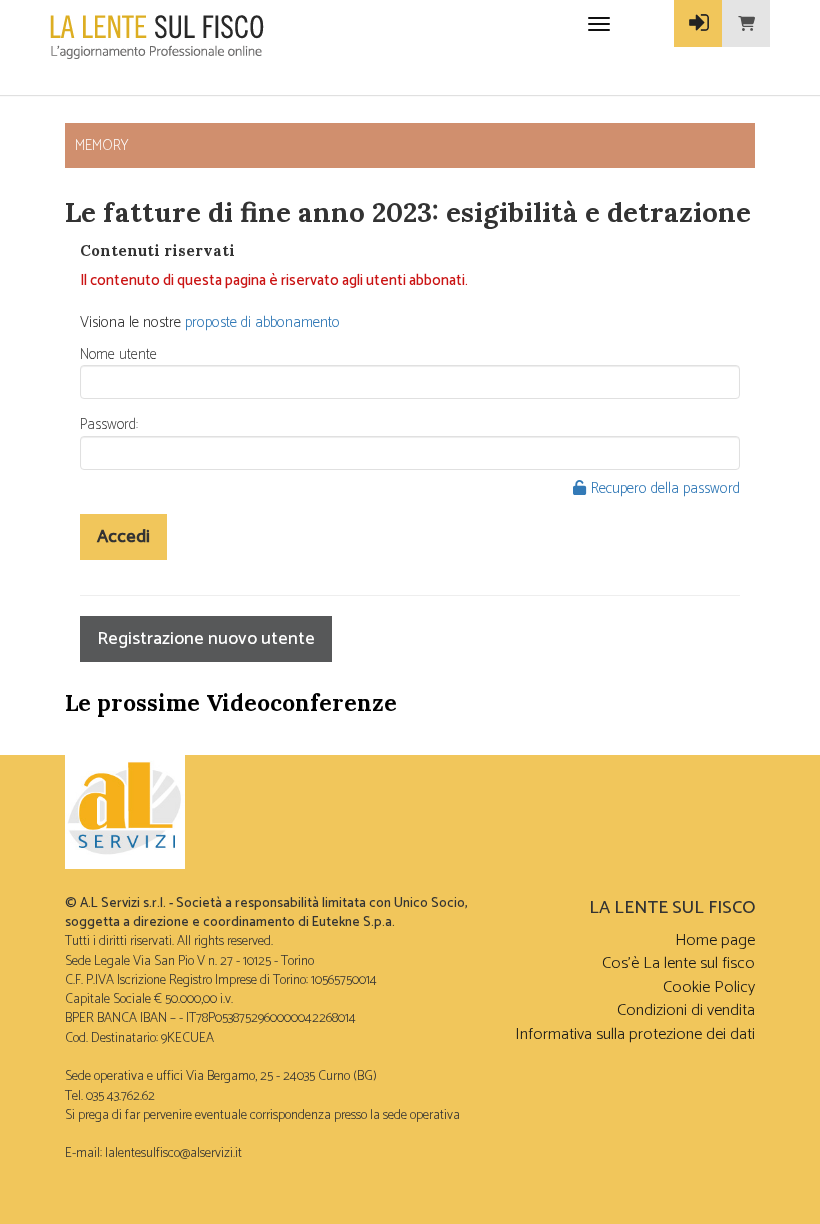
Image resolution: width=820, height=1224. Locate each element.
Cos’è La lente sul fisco (678, 963)
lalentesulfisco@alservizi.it (173, 1153)
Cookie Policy (709, 987)
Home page (715, 941)
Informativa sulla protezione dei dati (635, 1034)
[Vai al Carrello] (746, 23)
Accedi (123, 537)
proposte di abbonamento (262, 322)
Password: (109, 424)
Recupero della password (665, 488)
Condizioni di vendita (686, 1010)
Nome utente (118, 354)
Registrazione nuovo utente (206, 639)
